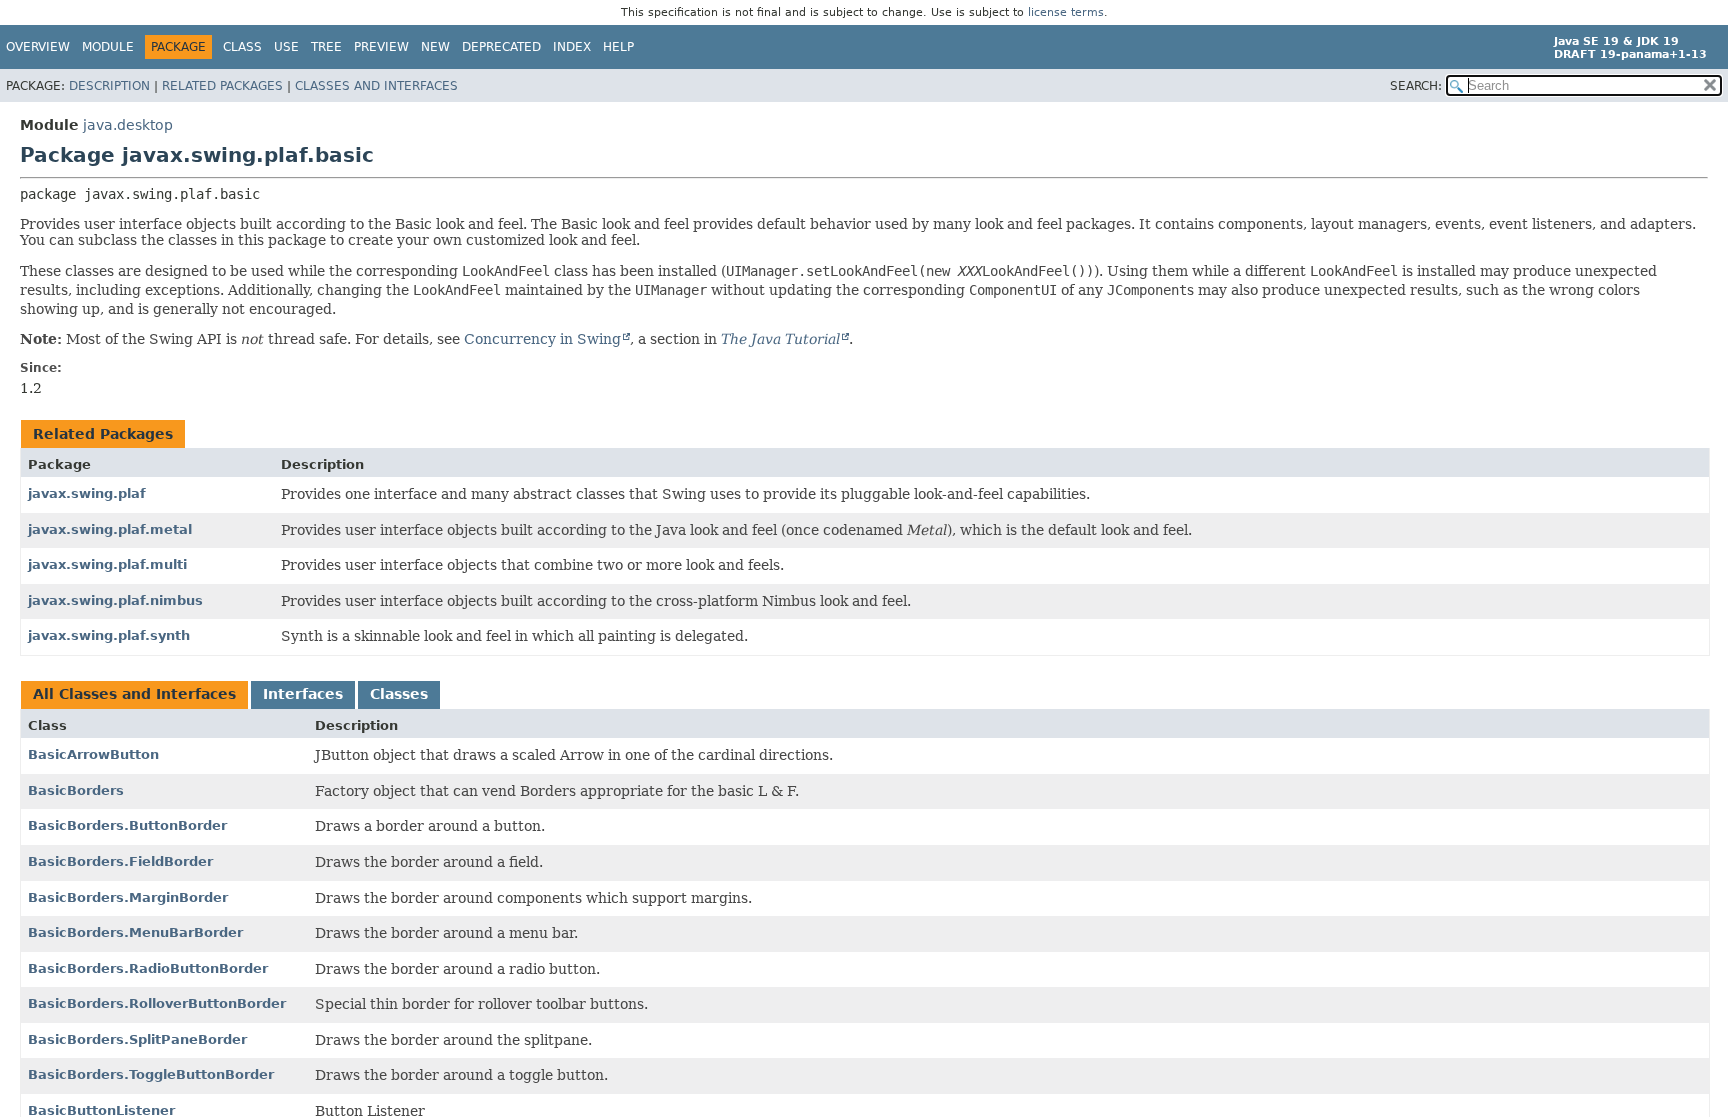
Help (618, 47)
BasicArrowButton (93, 754)
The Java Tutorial (780, 339)
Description (109, 86)
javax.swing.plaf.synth (109, 635)
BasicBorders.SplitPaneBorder (137, 1039)
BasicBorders (76, 790)
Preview (381, 47)
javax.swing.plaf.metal (110, 529)
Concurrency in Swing (542, 339)
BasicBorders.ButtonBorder (127, 825)
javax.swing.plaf (87, 493)
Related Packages (222, 86)
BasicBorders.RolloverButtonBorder (157, 1003)
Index (572, 47)
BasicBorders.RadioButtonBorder (148, 968)
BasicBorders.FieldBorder (120, 861)
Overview (38, 47)
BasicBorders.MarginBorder (128, 897)
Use (286, 47)
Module (108, 47)
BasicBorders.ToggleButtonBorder (151, 1074)
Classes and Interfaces (376, 86)
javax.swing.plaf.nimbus (115, 600)
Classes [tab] (399, 694)
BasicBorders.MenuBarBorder (135, 932)
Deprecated (501, 47)
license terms (1066, 12)
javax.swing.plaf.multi (107, 564)
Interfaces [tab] (303, 694)
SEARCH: (1416, 86)
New (435, 47)
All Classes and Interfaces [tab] (134, 694)
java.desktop (128, 125)
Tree (326, 47)
